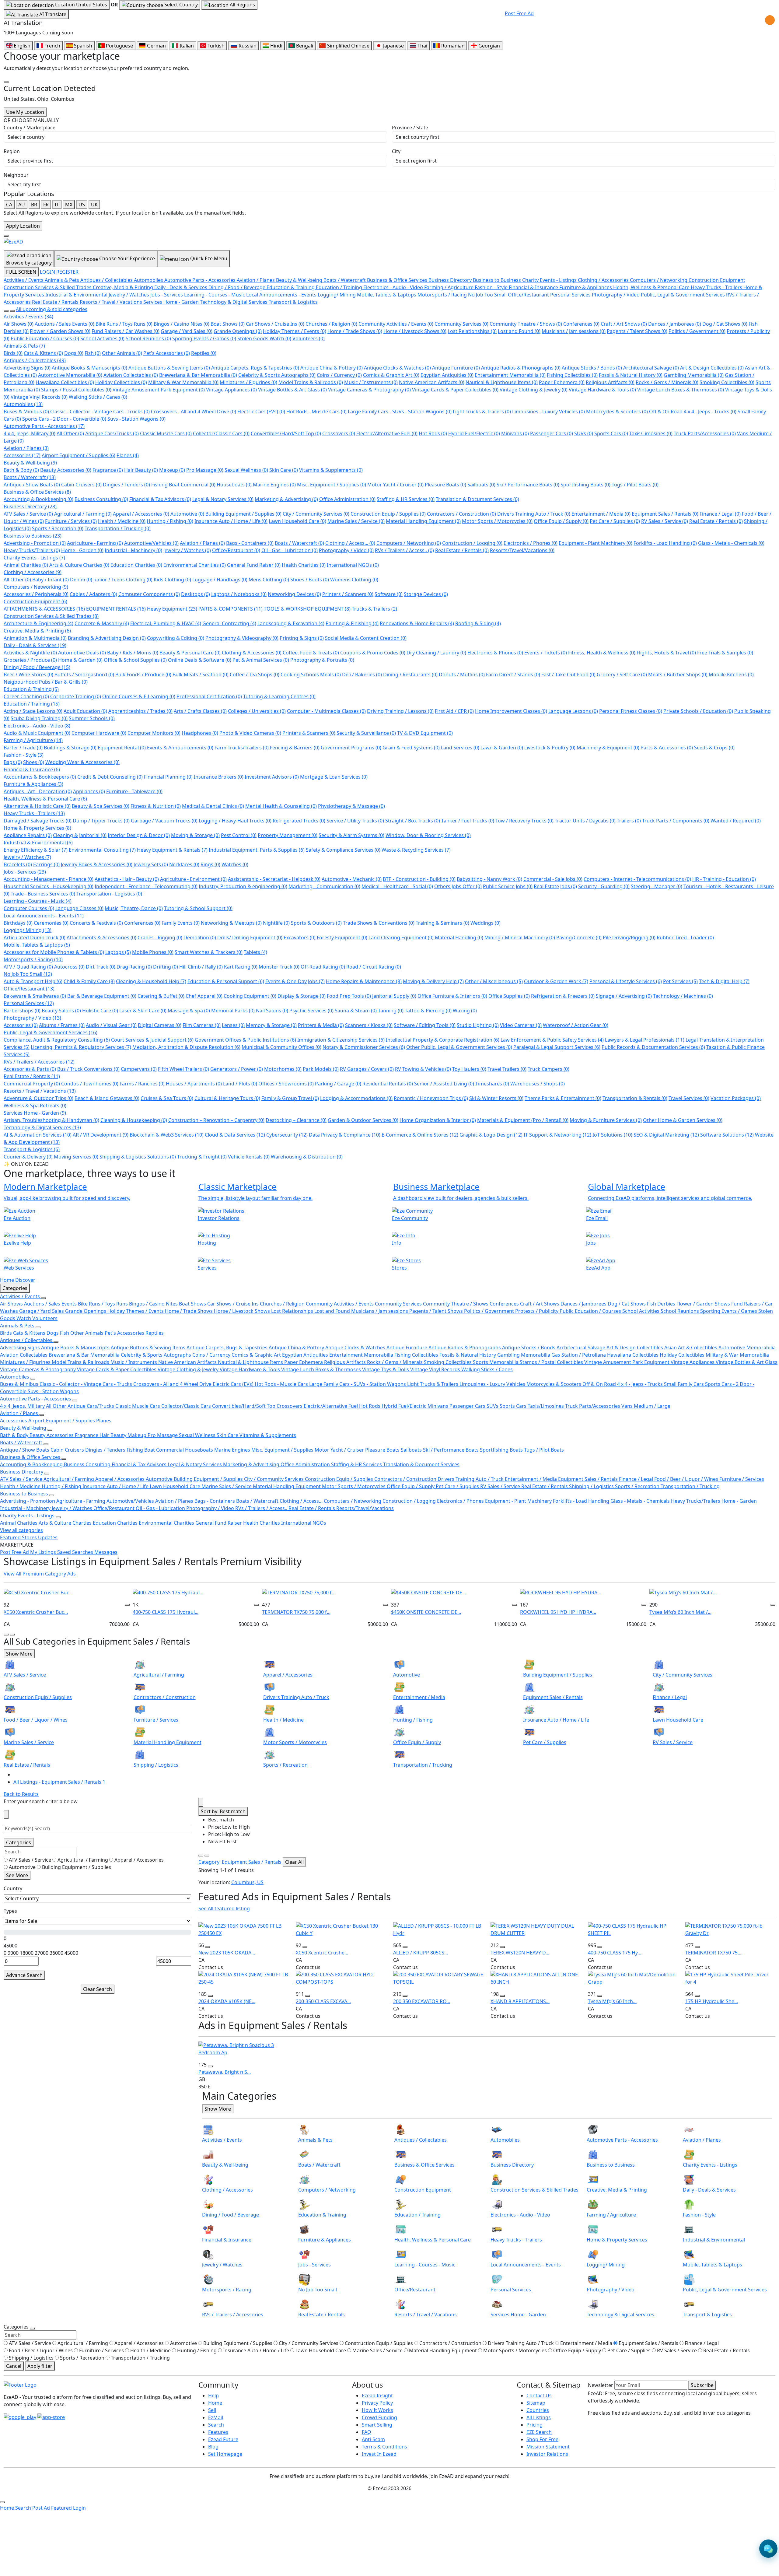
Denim (81, 580)
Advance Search (24, 1975)
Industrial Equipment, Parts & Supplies (257, 850)
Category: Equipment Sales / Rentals (241, 1862)
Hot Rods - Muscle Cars (316, 412)
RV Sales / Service (665, 521)
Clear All (294, 1862)
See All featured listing (224, 1908)
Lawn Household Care (297, 521)
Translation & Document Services (477, 499)
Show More (19, 1654)
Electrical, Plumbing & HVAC (166, 623)
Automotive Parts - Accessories (44, 426)
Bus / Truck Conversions (88, 1069)
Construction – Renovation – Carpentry (216, 1120)
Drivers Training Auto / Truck (534, 514)
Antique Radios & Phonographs (521, 368)
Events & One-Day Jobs (295, 981)
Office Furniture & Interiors (452, 996)
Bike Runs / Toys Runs (124, 324)
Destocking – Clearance (296, 1120)
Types (10, 1911)
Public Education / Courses (45, 338)
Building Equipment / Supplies (243, 514)
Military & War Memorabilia (183, 382)
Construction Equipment (35, 601)
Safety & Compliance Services (343, 850)
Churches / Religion (331, 324)
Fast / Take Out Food (568, 675)
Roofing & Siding (478, 623)
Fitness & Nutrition (156, 806)
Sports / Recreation (58, 528)
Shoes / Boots (310, 580)
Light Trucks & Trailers (482, 412)
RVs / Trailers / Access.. (404, 550)
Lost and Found (519, 331)
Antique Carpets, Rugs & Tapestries (255, 368)
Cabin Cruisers (81, 485)
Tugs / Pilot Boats (635, 485)
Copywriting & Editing (176, 638)
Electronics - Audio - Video (37, 726)
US (82, 205)
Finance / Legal (720, 514)
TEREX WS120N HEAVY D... (520, 1953)
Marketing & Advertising (286, 499)
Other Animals (122, 353)
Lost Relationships (472, 331)
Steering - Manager (657, 886)
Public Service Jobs (508, 886)
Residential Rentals (388, 1084)
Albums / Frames (62, 1025)
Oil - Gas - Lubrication (290, 550)
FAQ (367, 2432)
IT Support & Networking (557, 1135)
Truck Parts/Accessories (705, 433)
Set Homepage (225, 2454)
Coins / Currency (339, 375)
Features (218, 2432)
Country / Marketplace (30, 128)
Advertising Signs (27, 368)
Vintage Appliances (231, 390)
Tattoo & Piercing (428, 1011)
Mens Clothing (269, 580)
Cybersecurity (287, 1135)
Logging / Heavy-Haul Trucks (235, 821)
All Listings (539, 2417)
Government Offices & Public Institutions (245, 1040)
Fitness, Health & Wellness (602, 653)
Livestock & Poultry (550, 748)
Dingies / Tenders (126, 485)
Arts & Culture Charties (79, 565)
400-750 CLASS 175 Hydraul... (166, 1612)
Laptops (118, 952)
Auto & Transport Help (33, 981)
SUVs (584, 433)
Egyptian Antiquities (447, 375)
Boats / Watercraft (30, 477)
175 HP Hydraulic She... (712, 2001)
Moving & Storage (195, 835)
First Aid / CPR (454, 711)
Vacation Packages (736, 1098)
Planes (128, 455)
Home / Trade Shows (355, 331)
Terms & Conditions (384, 2447)
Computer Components (149, 594)
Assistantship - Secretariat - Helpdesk (274, 879)
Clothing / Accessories (33, 572)
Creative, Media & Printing (37, 631)
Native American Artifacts (432, 382)
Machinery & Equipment (608, 748)
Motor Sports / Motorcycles (497, 521)
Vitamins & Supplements (331, 470)
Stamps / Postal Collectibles (76, 390)
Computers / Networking (409, 543)
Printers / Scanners (348, 594)
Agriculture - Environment (193, 879)
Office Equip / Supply (561, 521)
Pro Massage (205, 470)
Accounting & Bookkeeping (38, 499)
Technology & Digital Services (42, 1127)
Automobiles (23, 404)
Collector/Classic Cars (221, 433)
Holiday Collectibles (121, 382)
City (396, 151)
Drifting (166, 967)
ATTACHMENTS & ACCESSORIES (44, 609)
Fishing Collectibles (572, 375)
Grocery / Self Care (622, 675)
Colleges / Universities (257, 711)
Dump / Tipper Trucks (101, 821)
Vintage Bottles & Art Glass (292, 390)
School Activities (102, 338)
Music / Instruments (371, 382)
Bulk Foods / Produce (143, 675)
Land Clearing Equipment (401, 938)
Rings (210, 864)
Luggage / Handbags (220, 580)
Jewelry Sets (151, 864)
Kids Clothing (172, 580)
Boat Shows (228, 324)
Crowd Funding (379, 2417)
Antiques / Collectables (35, 360)
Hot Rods (433, 433)
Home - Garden (82, 550)
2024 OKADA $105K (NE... (227, 2001)
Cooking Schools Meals (311, 675)
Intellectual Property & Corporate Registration (443, 1040)
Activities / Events (28, 317)
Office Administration (347, 499)
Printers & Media (321, 1025)
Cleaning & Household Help (151, 981)
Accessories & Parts (30, 1069)
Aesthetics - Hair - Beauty (127, 879)
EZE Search (539, 2432)
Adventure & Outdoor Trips (38, 1098)
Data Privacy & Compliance (345, 1135)
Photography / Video (346, 550)
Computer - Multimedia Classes (326, 711)
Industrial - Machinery (133, 550)
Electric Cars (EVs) (261, 412)
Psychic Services (311, 1011)
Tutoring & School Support (198, 908)
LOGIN (47, 272)
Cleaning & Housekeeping (134, 1120)
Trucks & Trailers (374, 609)
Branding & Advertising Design (107, 638)
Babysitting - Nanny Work (489, 879)
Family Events (181, 923)
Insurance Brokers (219, 777)
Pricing (534, 2425)
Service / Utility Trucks (355, 821)
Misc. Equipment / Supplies (332, 485)
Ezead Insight (377, 2396)
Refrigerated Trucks (299, 821)
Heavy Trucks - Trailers (34, 813)
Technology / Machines (683, 996)
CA (9, 205)
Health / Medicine (122, 521)
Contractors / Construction (461, 514)
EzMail (216, 2417)
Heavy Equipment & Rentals (172, 850)
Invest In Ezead (379, 2454)
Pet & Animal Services (261, 660)
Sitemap (536, 2403)
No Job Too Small (28, 974)
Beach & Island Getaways (107, 1098)
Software (389, 594)
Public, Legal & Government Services (51, 1032)
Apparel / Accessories (141, 514)
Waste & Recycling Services (416, 850)
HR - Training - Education (724, 879)
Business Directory (30, 506)
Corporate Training (76, 696)
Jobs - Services (25, 872)
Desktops (196, 594)
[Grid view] (201, 1856)
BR (34, 205)
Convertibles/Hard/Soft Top (286, 433)
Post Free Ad (519, 13)
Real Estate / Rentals (716, 521)
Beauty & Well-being (30, 463)
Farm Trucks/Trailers (242, 748)
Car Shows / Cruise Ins (275, 324)
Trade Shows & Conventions (379, 923)
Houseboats (234, 485)
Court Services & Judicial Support (152, 1040)
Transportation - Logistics (109, 894)
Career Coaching (26, 696)
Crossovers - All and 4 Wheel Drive (194, 412)
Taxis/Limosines (651, 433)
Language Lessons (573, 711)
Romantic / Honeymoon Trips (431, 1098)
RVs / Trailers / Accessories (39, 1062)
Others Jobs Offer (458, 886)
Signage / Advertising (624, 996)
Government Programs (351, 748)
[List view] (207, 1856)
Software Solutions (727, 1135)
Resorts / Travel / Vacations (40, 1091)
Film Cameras (202, 1025)
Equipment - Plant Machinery (596, 543)
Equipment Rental (122, 748)
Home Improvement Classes (511, 711)
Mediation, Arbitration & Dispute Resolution (186, 1047)
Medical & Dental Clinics (213, 806)
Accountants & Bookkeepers (40, 777)
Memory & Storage (271, 1025)
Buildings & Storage (70, 748)
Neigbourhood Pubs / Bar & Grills (46, 682)
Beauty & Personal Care (190, 653)
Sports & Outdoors (316, 923)
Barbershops (22, 1011)
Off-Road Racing (323, 967)
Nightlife (276, 923)
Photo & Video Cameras (250, 733)
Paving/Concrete (579, 938)
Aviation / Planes (26, 448)
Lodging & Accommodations (356, 1098)
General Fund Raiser (254, 565)
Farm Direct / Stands (513, 675)
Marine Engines (274, 485)
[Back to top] (2, 2502)
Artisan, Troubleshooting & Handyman (51, 1120)
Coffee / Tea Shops (255, 675)
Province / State (410, 128)
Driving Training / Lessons (400, 711)
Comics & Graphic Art (391, 375)
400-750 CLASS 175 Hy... (615, 1953)
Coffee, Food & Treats (311, 653)
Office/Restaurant (236, 550)
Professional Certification (209, 696)
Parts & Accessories (667, 748)
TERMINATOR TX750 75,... (714, 1953)
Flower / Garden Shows (60, 331)
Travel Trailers (507, 1069)
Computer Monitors (154, 733)
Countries (538, 2410)
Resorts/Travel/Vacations (522, 550)
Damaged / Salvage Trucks (38, 821)
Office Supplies (509, 996)
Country (13, 1888)
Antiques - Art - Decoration (38, 791)
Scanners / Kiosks (369, 1025)
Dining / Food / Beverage (37, 667)
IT (57, 205)
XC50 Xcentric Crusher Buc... (36, 1612)
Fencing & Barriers (295, 748)
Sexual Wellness (246, 470)
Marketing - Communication (324, 886)
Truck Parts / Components (676, 821)
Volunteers (309, 338)
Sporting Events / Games (204, 338)
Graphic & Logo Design (491, 1135)
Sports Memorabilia (496, 1362)
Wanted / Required (736, 821)
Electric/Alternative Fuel (387, 433)
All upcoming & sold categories (52, 309)
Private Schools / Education (698, 711)
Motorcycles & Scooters (617, 412)
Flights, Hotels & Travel (666, 653)
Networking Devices (294, 594)
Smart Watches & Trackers (209, 952)
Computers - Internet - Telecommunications (637, 879)
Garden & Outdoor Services (363, 1120)
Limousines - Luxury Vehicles (548, 412)
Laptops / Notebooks (239, 594)
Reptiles (204, 353)
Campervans (139, 1069)
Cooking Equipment (250, 996)
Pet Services (680, 981)
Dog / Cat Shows (725, 324)
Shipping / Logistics (592, 1486)
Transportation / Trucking (118, 528)
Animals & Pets (24, 346)
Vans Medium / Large (646, 1406)
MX (69, 205)
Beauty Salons (61, 1011)
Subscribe (702, 2385)
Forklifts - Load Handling (665, 543)
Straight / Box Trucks (413, 821)
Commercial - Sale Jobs (553, 879)
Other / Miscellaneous (494, 981)
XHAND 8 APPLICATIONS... (520, 2001)
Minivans (515, 433)
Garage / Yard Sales (187, 331)
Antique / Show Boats (32, 485)
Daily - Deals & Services (35, 645)
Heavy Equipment (172, 609)
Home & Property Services (37, 828)
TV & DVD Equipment (425, 733)
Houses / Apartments (194, 1084)
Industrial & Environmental (38, 843)
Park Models (321, 1069)
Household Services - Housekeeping (49, 886)
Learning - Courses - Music (38, 901)
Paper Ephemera (562, 382)
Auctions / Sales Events (65, 324)
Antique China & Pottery (332, 368)
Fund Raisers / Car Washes (126, 331)
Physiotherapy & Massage (351, 806)
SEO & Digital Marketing (666, 1135)
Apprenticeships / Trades (140, 711)
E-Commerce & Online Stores (420, 1135)
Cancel (14, 2366)
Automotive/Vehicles (151, 543)
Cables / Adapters (93, 594)
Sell (212, 2410)
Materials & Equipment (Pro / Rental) (523, 1120)
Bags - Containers (250, 543)
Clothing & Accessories (252, 653)
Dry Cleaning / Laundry (436, 653)
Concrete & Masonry (102, 623)
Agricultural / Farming (83, 514)
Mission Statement (548, 2447)
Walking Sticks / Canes (98, 397)
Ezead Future (223, 2439)
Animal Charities (26, 565)
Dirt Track (101, 967)
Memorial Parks (233, 1011)
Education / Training (32, 704)
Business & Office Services (37, 492)
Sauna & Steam (356, 1011)
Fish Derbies (662, 1304)
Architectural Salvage (651, 368)
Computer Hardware (99, 733)
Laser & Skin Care (143, 1011)
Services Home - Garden (35, 1113)
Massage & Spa (189, 1011)
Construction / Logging (472, 543)
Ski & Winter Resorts (496, 1098)
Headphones (200, 733)
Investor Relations (547, 2454)
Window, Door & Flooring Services (428, 835)
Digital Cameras (160, 1025)
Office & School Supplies (135, 660)
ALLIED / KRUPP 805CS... (421, 1953)
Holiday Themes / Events (295, 331)
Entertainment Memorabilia (510, 375)
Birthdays (18, 923)
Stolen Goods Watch (264, 338)
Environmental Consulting (102, 850)
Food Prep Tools (349, 996)
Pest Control (239, 835)
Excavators (300, 938)
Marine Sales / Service (356, 521)
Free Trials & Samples (725, 653)
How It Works (377, 2410)
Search (216, 2425)
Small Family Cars (685, 1384)
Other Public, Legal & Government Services (459, 1047)
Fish (93, 353)
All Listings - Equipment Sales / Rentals (59, 1782)
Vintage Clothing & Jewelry (534, 390)
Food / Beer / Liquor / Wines (687, 1479)
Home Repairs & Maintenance (364, 981)
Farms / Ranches (142, 1084)
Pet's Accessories (167, 353)
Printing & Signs (302, 638)
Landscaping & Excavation (291, 623)
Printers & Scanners (309, 733)
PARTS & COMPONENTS (231, 609)
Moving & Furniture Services (606, 1120)
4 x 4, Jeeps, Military (30, 433)
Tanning (391, 1011)
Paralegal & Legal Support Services (557, 1047)
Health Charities (304, 565)
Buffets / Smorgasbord (84, 675)
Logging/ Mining (28, 930)
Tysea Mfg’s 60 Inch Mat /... (680, 1612)
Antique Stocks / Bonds (592, 368)
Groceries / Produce (30, 660)
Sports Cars (611, 433)
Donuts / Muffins (462, 675)
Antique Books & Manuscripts (89, 368)
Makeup (172, 470)
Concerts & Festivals (96, 923)
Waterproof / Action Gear (576, 1025)
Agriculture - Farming (95, 543)
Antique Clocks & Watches (397, 368)
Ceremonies (51, 923)
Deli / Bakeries (362, 675)
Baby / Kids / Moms (133, 653)
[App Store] (51, 2417)
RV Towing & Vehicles (423, 1069)
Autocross (69, 967)
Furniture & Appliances (33, 784)
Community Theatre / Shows (526, 324)
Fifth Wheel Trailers (183, 1069)
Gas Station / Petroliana (579, 1355)
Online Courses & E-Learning (139, 696)
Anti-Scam (373, 2439)
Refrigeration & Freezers (563, 996)
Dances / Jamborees (675, 324)
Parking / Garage (338, 1084)
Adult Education (85, 711)
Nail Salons (272, 1011)
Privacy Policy (377, 2403)
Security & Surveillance (366, 733)
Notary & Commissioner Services (364, 1047)
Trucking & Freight (202, 1157)
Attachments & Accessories (101, 938)
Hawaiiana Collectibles (65, 382)
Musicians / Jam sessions (574, 331)
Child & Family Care (89, 981)
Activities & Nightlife (30, 653)
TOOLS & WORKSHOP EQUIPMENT (307, 609)
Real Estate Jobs (555, 886)
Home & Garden (80, 660)
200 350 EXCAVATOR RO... (422, 2001)
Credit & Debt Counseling (110, 777)
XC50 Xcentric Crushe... (322, 1953)
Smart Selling (377, 2425)
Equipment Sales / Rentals (665, 514)
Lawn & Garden (502, 748)
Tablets (255, 952)
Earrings (46, 864)
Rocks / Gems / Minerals (667, 382)
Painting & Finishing (352, 623)
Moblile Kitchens (731, 675)
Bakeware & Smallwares (35, 996)
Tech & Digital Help (724, 981)
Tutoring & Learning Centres (279, 696)
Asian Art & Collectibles (691, 1348)
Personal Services (29, 1003)
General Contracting (229, 623)
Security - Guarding (604, 886)
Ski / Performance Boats (528, 485)
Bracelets (18, 864)
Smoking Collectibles (727, 382)
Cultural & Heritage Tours (227, 1098)
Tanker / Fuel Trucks (468, 821)
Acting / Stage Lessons (33, 711)
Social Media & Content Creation (366, 638)
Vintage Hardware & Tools (602, 390)
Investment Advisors (272, 777)
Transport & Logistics (32, 1149)
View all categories (21, 1530)
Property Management (288, 835)
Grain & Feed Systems (411, 748)
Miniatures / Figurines (248, 382)
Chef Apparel (204, 996)
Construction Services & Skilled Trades (51, 616)
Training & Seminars (442, 923)
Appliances (89, 791)
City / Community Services (316, 514)
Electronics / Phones (531, 543)
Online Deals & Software (200, 660)
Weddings (486, 923)
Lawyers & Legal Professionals (645, 1040)
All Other (70, 433)
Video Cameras (521, 1025)
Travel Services (689, 1098)
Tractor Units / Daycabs (585, 821)
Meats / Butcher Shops (678, 675)
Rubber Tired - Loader (685, 938)
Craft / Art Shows (624, 324)
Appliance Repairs (28, 835)
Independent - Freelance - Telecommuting (146, 886)
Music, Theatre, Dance (134, 908)
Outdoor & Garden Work (556, 981)
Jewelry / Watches (187, 550)
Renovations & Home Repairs (417, 623)
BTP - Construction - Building (419, 879)
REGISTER (67, 272)
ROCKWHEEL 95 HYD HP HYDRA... (558, 1612)
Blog (213, 2447)
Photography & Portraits (322, 660)
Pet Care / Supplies (615, 521)
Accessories (22, 455)
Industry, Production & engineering (243, 886)
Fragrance (108, 470)
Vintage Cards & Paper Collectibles (455, 390)
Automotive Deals (82, 653)
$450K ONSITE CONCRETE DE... (426, 1612)
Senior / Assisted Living (444, 1084)
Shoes (34, 762)
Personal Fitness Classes (631, 711)
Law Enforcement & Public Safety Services (552, 1040)
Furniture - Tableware (134, 791)
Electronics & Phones (495, 653)
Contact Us (539, 2396)
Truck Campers (548, 1069)
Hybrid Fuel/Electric (474, 433)
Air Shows (19, 324)
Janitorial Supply (394, 996)
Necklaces (184, 864)
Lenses (233, 1025)
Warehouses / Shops (538, 1084)
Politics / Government (697, 331)
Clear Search (98, 1989)
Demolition (200, 938)
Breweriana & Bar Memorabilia (198, 375)
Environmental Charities (195, 565)
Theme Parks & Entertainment (563, 1098)
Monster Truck (279, 967)
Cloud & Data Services (235, 1135)
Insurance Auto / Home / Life (231, 521)
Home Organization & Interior (438, 1120)
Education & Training (31, 689)
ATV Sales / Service (28, 514)
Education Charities (136, 565)
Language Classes (79, 908)
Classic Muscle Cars (166, 433)
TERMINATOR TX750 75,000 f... (296, 1612)
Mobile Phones (153, 952)
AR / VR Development (101, 1135)
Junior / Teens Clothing (123, 580)
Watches (235, 864)
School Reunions (148, 338)
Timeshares (492, 1084)
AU (22, 205)
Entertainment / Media (601, 514)
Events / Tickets (546, 653)
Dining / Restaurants (410, 675)
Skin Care (284, 470)
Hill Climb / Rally (201, 967)
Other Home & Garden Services (683, 1120)
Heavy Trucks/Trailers (32, 550)
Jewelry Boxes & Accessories (97, 864)
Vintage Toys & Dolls (386, 1369)
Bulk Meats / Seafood (201, 675)
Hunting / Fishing (170, 521)
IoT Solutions (612, 1135)
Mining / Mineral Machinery (520, 938)
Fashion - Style (24, 755)
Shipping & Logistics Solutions (138, 1157)
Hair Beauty (141, 470)
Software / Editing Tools (425, 1025)
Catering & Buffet (161, 996)
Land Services (460, 748)
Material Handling (459, 938)
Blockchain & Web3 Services (167, 1135)
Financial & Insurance (32, 769)
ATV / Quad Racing (28, 967)
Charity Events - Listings (34, 558)
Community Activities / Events (396, 324)
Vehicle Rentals (249, 1157)
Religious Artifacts (610, 382)
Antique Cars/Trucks (112, 433)
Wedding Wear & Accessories (82, 762)
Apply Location (23, 226)
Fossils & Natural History (631, 375)
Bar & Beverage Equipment (102, 996)
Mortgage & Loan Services (334, 777)
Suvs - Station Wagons (136, 419)
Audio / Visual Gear (111, 1025)
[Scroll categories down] (12, 311)
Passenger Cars (552, 433)
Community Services (461, 324)
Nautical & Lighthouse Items (502, 382)
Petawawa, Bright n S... (225, 2072)
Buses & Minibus (26, 412)
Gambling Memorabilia (694, 375)
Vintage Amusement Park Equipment (159, 390)
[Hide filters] (6, 1814)
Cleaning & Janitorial (80, 835)
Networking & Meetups (231, 923)
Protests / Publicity (537, 1311)
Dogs (74, 353)
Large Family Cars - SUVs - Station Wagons (400, 412)
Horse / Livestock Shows (415, 331)
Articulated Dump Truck (35, 938)
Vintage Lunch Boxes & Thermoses (681, 390)
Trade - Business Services (43, 894)
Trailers (629, 821)
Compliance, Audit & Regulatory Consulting (57, 1040)
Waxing (465, 1011)
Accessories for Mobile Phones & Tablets (54, 952)
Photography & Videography (242, 638)
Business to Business (33, 536)
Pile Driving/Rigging (629, 938)
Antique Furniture (456, 368)
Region (12, 151)
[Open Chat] (768, 2549)
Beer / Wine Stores (28, 675)
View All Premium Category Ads (40, 1574)
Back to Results (21, 1794)
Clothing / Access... (350, 543)
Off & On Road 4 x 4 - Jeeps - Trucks (693, 412)
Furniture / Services (71, 521)
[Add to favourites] (127, 1605)
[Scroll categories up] (6, 311)
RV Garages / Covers (367, 1069)
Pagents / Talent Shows (637, 331)
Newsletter (601, 2385)
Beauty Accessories (66, 470)
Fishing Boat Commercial (183, 485)
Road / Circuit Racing (374, 967)
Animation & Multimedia (35, 638)
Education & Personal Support (226, 981)
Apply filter (40, 2366)
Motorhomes (283, 1069)
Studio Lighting (478, 1025)
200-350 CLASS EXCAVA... (323, 2001)
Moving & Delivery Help (433, 981)
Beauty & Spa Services (101, 806)
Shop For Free (542, 2439)
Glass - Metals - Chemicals (731, 543)
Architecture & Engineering (38, 623)
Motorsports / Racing (33, 959)
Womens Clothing (354, 580)
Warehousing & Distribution (307, 1157)
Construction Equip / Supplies (388, 514)
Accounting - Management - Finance (49, 879)
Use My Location (25, 112)
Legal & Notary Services (223, 499)
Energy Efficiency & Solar (36, 850)
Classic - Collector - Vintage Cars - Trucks (100, 412)
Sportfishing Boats (585, 485)
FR (46, 205)
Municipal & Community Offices (281, 1047)
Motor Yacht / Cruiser (395, 485)
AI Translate (53, 14)
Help (213, 2396)
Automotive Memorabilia (70, 375)
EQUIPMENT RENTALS (116, 609)
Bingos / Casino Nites (182, 324)
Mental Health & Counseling (281, 806)
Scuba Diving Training (39, 718)
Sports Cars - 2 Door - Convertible (64, 419)
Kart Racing (241, 967)
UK (94, 205)
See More (17, 1875)
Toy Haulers (469, 1069)
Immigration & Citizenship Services (341, 1040)
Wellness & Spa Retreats (35, 1106)
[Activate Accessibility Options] (770, 20)
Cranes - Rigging (160, 938)
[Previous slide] (6, 1635)
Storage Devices (426, 594)
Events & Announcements (180, 748)
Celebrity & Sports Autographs (277, 375)
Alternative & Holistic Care (37, 806)
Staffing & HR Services (406, 499)
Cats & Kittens (43, 353)
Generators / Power (237, 1069)
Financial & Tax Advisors (160, 499)
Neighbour (16, 175)
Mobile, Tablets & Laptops (37, 945)
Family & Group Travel (290, 1098)
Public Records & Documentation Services (653, 1047)
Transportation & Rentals (635, 1098)
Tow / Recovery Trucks (524, 821)
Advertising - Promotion (35, 543)
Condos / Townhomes (90, 1084)
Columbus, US (247, 1882)
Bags (13, 762)
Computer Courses (29, 908)
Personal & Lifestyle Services (626, 981)
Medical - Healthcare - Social (397, 886)
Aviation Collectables (131, 375)
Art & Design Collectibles (712, 368)
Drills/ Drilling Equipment (250, 938)
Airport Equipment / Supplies (79, 455)
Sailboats (481, 485)
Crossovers (339, 433)
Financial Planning (168, 777)
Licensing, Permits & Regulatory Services (81, 1047)
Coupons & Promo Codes (373, 653)
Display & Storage (302, 996)
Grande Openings (238, 331)
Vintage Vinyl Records (39, 397)
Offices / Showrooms (286, 1084)
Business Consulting (101, 499)
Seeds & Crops (714, 748)
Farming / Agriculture (33, 740)
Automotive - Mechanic (352, 879)
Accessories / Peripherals (36, 594)
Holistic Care (100, 1011)
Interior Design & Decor (139, 835)
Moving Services (76, 1157)
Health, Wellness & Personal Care (45, 799)
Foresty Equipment (342, 938)
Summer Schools (92, 718)
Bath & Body (21, 470)
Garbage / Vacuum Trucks (164, 821)
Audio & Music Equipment (37, 733)
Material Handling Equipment (423, 521)
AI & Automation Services (38, 1135)
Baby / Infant (51, 580)
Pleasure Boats (445, 485)
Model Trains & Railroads (311, 382)
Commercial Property (32, 1084)
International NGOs (353, 565)
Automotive (187, 514)
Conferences (581, 324)
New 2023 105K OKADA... (227, 1953)
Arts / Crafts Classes (200, 711)
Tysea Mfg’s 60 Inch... (612, 2001)
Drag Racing (134, 967)
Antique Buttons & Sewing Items (169, 368)
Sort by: (223, 1811)
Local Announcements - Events (44, 916)
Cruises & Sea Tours (167, 1098)
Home (215, 2403)
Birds (13, 353)
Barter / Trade (23, 748)
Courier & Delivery (28, 1157)
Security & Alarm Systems (351, 835)
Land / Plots (240, 1084)
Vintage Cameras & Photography (369, 390)
